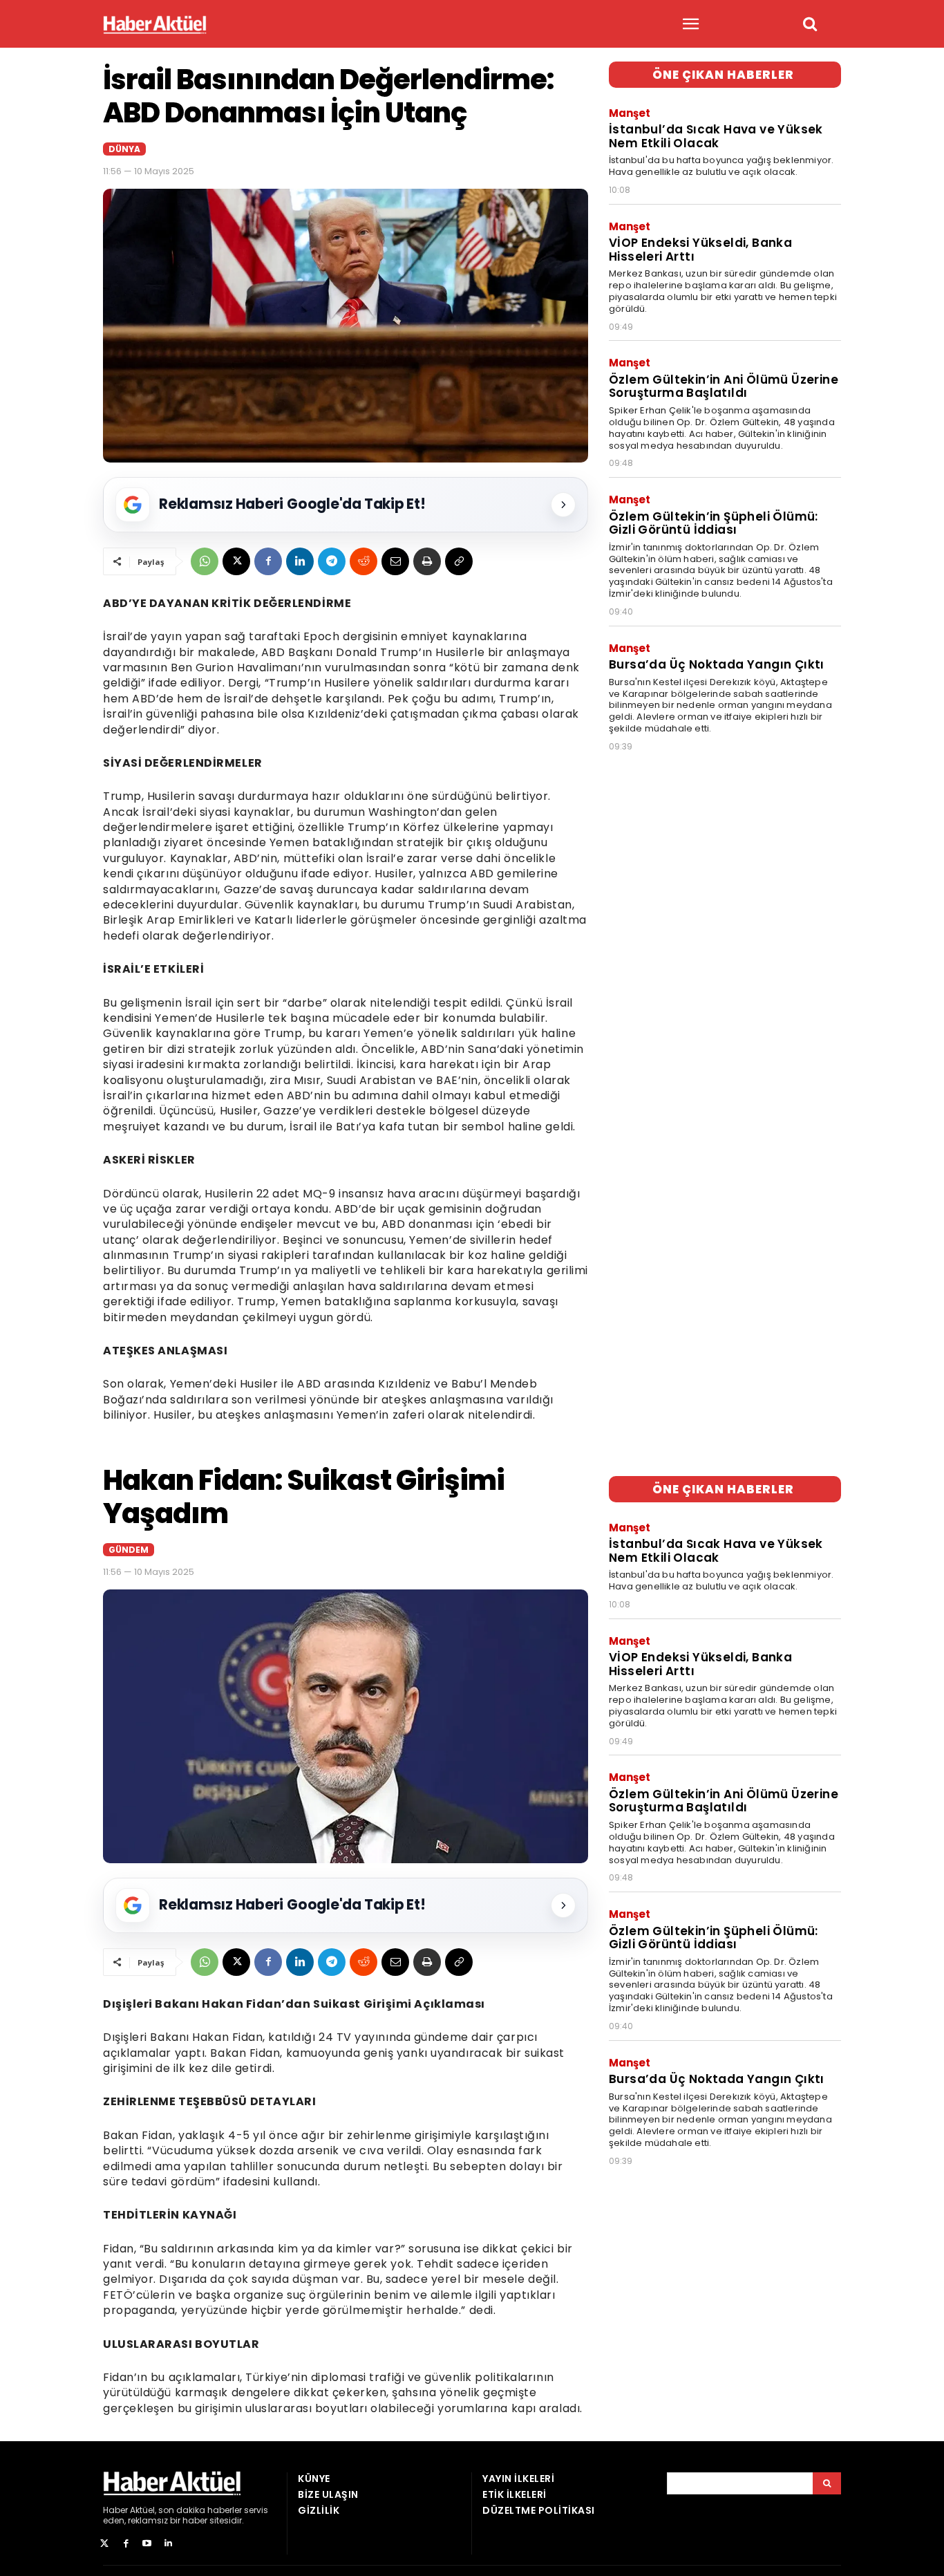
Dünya (124, 149)
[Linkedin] (300, 561)
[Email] (395, 561)
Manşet (630, 113)
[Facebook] (268, 561)
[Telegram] (332, 561)
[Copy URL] (459, 561)
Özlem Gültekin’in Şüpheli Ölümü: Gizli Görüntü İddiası (714, 523)
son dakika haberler (200, 2510)
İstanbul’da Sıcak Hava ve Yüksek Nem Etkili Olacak (716, 136)
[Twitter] (105, 2544)
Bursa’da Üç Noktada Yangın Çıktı (717, 664)
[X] (236, 561)
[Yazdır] (427, 561)
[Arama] (827, 2483)
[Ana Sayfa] (155, 25)
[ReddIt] (364, 561)
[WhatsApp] (205, 561)
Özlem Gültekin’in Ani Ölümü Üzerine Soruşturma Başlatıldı (724, 386)
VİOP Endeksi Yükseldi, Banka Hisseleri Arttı (700, 250)
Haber (115, 2510)
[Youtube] (148, 2544)
